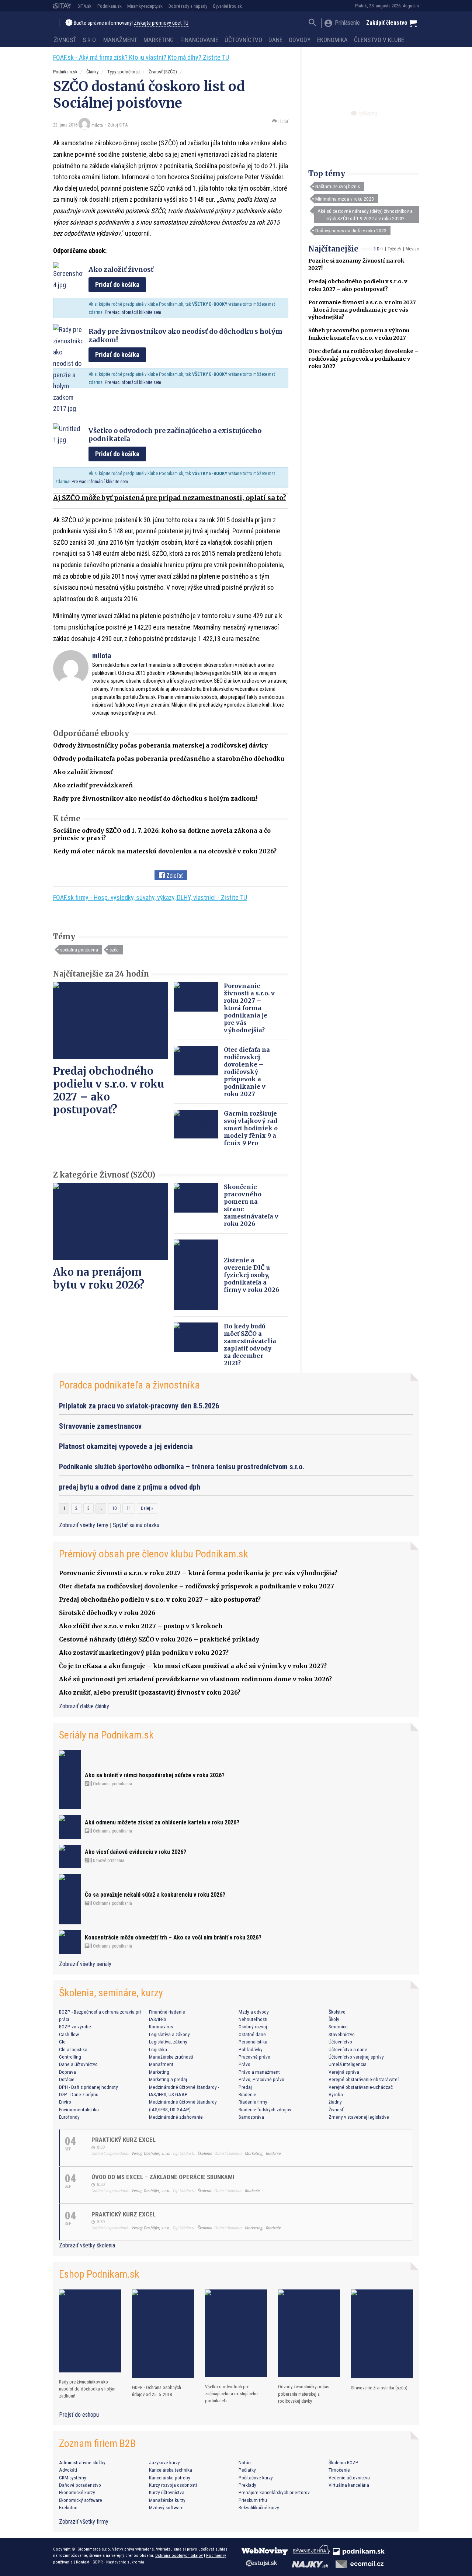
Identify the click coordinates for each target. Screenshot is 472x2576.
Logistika (158, 2049)
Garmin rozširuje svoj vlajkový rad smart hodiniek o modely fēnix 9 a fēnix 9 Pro (251, 1128)
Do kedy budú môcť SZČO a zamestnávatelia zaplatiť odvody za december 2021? (250, 1345)
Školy (334, 2019)
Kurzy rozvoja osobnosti (173, 2485)
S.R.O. (90, 40)
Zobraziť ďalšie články (84, 1706)
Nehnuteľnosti (253, 2019)
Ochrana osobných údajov (179, 2555)
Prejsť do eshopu (79, 2415)
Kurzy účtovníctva (167, 2492)
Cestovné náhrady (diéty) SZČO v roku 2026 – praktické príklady (159, 1639)
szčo (114, 950)
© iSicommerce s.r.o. (91, 2549)
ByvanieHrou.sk (228, 6)
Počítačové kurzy (256, 2478)
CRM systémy (73, 2478)
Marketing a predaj (168, 2079)
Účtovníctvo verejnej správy (356, 2057)
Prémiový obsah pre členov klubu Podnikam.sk (154, 1554)
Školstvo (337, 2012)
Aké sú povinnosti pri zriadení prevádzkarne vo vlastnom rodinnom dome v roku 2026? (195, 1679)
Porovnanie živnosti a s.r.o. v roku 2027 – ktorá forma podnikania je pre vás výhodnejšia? (362, 310)
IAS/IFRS (158, 2019)
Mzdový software (166, 2507)
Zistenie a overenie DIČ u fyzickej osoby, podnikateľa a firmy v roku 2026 (251, 1275)
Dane (275, 40)
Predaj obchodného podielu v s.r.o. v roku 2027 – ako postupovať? (109, 1090)
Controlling (70, 2057)
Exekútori (68, 2507)
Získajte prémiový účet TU (161, 23)
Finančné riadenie (167, 2012)
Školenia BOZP (343, 2462)
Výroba (336, 2094)
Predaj (245, 2087)
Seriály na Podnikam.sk (106, 1735)
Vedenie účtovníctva (349, 2478)
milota (97, 125)
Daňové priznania (108, 1861)
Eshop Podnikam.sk (99, 2274)
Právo (244, 2064)
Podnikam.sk (110, 6)
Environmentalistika (79, 2109)
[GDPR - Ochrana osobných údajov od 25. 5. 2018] (163, 2334)
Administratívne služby (82, 2462)
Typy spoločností (124, 72)
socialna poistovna (79, 950)
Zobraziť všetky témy (84, 1525)
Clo (62, 2042)
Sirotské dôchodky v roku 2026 (107, 1613)
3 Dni (378, 249)
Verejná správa (344, 2072)
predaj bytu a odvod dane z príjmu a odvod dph (130, 1487)
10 (114, 1508)
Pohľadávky (251, 2049)
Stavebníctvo (342, 2034)
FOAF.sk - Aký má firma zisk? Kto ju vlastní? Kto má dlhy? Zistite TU (141, 57)
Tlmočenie (339, 2470)
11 (129, 1508)
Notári (245, 2462)
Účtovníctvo (243, 40)
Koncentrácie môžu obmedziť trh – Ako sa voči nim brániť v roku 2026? (173, 1937)
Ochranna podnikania (112, 1784)
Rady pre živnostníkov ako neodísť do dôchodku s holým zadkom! (155, 798)
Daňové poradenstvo (80, 2485)
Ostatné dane (252, 2034)
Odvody (300, 40)
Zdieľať (174, 876)
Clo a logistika (73, 2049)
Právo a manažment (259, 2072)
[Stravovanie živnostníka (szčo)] (382, 2334)
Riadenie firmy (253, 2102)
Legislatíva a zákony (169, 2034)
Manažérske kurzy (167, 2500)
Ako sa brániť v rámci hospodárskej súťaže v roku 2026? (155, 1775)
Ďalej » (147, 1508)
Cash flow (69, 2034)
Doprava (67, 2072)
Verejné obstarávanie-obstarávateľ (364, 2079)
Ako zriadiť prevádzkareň (93, 785)
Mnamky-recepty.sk (145, 6)
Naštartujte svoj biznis (338, 186)
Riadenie (247, 2094)
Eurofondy (69, 2117)
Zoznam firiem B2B (97, 2443)
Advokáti (68, 2470)
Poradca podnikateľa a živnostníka (129, 1385)
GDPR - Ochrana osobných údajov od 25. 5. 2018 (157, 2391)
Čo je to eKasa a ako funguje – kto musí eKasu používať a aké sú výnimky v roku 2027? (193, 1666)
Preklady (247, 2485)
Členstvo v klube (379, 40)
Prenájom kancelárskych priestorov (274, 2492)
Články (92, 72)
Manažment (120, 40)
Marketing (159, 40)
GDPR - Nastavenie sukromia (118, 2562)
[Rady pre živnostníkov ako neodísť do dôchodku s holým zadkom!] (90, 2331)
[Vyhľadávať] (313, 23)
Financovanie (199, 40)
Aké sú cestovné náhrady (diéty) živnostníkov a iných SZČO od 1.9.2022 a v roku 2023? (365, 215)
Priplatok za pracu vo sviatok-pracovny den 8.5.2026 (139, 1406)
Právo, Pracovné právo (261, 2079)
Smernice (338, 2027)
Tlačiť (282, 122)
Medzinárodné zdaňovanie (176, 2117)
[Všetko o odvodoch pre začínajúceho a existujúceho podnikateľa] (236, 2333)
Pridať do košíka (117, 285)
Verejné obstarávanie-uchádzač (361, 2087)
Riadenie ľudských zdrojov (265, 2109)
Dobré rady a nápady (188, 6)
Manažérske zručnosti (171, 2057)
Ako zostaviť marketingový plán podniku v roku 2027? (144, 1653)
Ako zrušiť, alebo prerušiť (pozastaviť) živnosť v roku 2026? (150, 1692)
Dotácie (67, 2079)
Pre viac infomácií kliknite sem (133, 312)
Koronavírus (161, 2027)
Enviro (65, 2102)
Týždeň (394, 249)
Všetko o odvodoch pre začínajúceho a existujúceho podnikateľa (231, 2394)
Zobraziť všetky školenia (87, 2245)
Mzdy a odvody (254, 2012)
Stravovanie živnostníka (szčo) (379, 2388)
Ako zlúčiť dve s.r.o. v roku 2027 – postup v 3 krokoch (141, 1626)
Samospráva (251, 2117)
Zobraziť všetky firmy (84, 2522)
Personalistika (253, 2042)
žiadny (335, 2102)
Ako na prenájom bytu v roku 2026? (99, 1278)
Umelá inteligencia (348, 2064)
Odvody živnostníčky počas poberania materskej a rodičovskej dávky (160, 745)
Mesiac (412, 249)
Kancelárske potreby (170, 2478)
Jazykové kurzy (164, 2462)
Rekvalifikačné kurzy (259, 2507)
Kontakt (83, 2562)
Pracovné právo (254, 2057)
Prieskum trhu (253, 2500)
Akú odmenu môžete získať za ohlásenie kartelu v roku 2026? (162, 1822)
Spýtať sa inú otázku (136, 1525)
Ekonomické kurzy (77, 2492)
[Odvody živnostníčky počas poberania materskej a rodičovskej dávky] (309, 2334)
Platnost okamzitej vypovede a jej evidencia (126, 1446)
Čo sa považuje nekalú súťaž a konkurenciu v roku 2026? (155, 1895)
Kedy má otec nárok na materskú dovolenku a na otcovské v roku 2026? (165, 851)
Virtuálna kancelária (349, 2485)
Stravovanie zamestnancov (100, 1426)
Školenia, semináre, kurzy (111, 1993)
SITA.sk (84, 6)
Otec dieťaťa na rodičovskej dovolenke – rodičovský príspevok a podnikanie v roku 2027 (363, 358)
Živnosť (65, 40)
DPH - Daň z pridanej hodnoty (88, 2087)
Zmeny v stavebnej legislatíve (359, 2117)
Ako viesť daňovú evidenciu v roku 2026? (136, 1852)
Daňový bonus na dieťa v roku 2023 (351, 230)
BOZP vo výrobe (75, 2027)
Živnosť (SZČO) (163, 72)
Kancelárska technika (171, 2470)
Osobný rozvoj (253, 2027)
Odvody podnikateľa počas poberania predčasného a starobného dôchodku (169, 759)
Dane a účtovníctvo (78, 2064)
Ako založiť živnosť (83, 772)
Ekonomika (332, 40)
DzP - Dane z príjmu (79, 2094)
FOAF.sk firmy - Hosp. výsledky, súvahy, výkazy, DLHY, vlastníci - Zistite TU (150, 897)
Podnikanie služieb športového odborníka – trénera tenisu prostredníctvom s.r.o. (182, 1467)
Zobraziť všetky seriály (85, 1964)
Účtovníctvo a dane (348, 2049)
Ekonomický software (81, 2500)
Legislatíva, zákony (168, 2042)
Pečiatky (247, 2470)
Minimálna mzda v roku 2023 (345, 199)
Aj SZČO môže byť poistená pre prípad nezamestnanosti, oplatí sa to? (170, 498)
